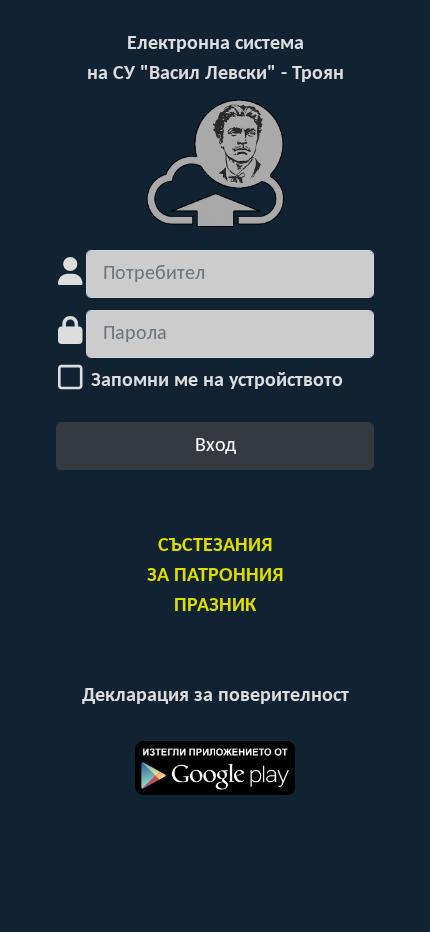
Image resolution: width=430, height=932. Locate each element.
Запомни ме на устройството (214, 381)
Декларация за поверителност (215, 696)
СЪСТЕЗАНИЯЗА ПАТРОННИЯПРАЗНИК (215, 576)
